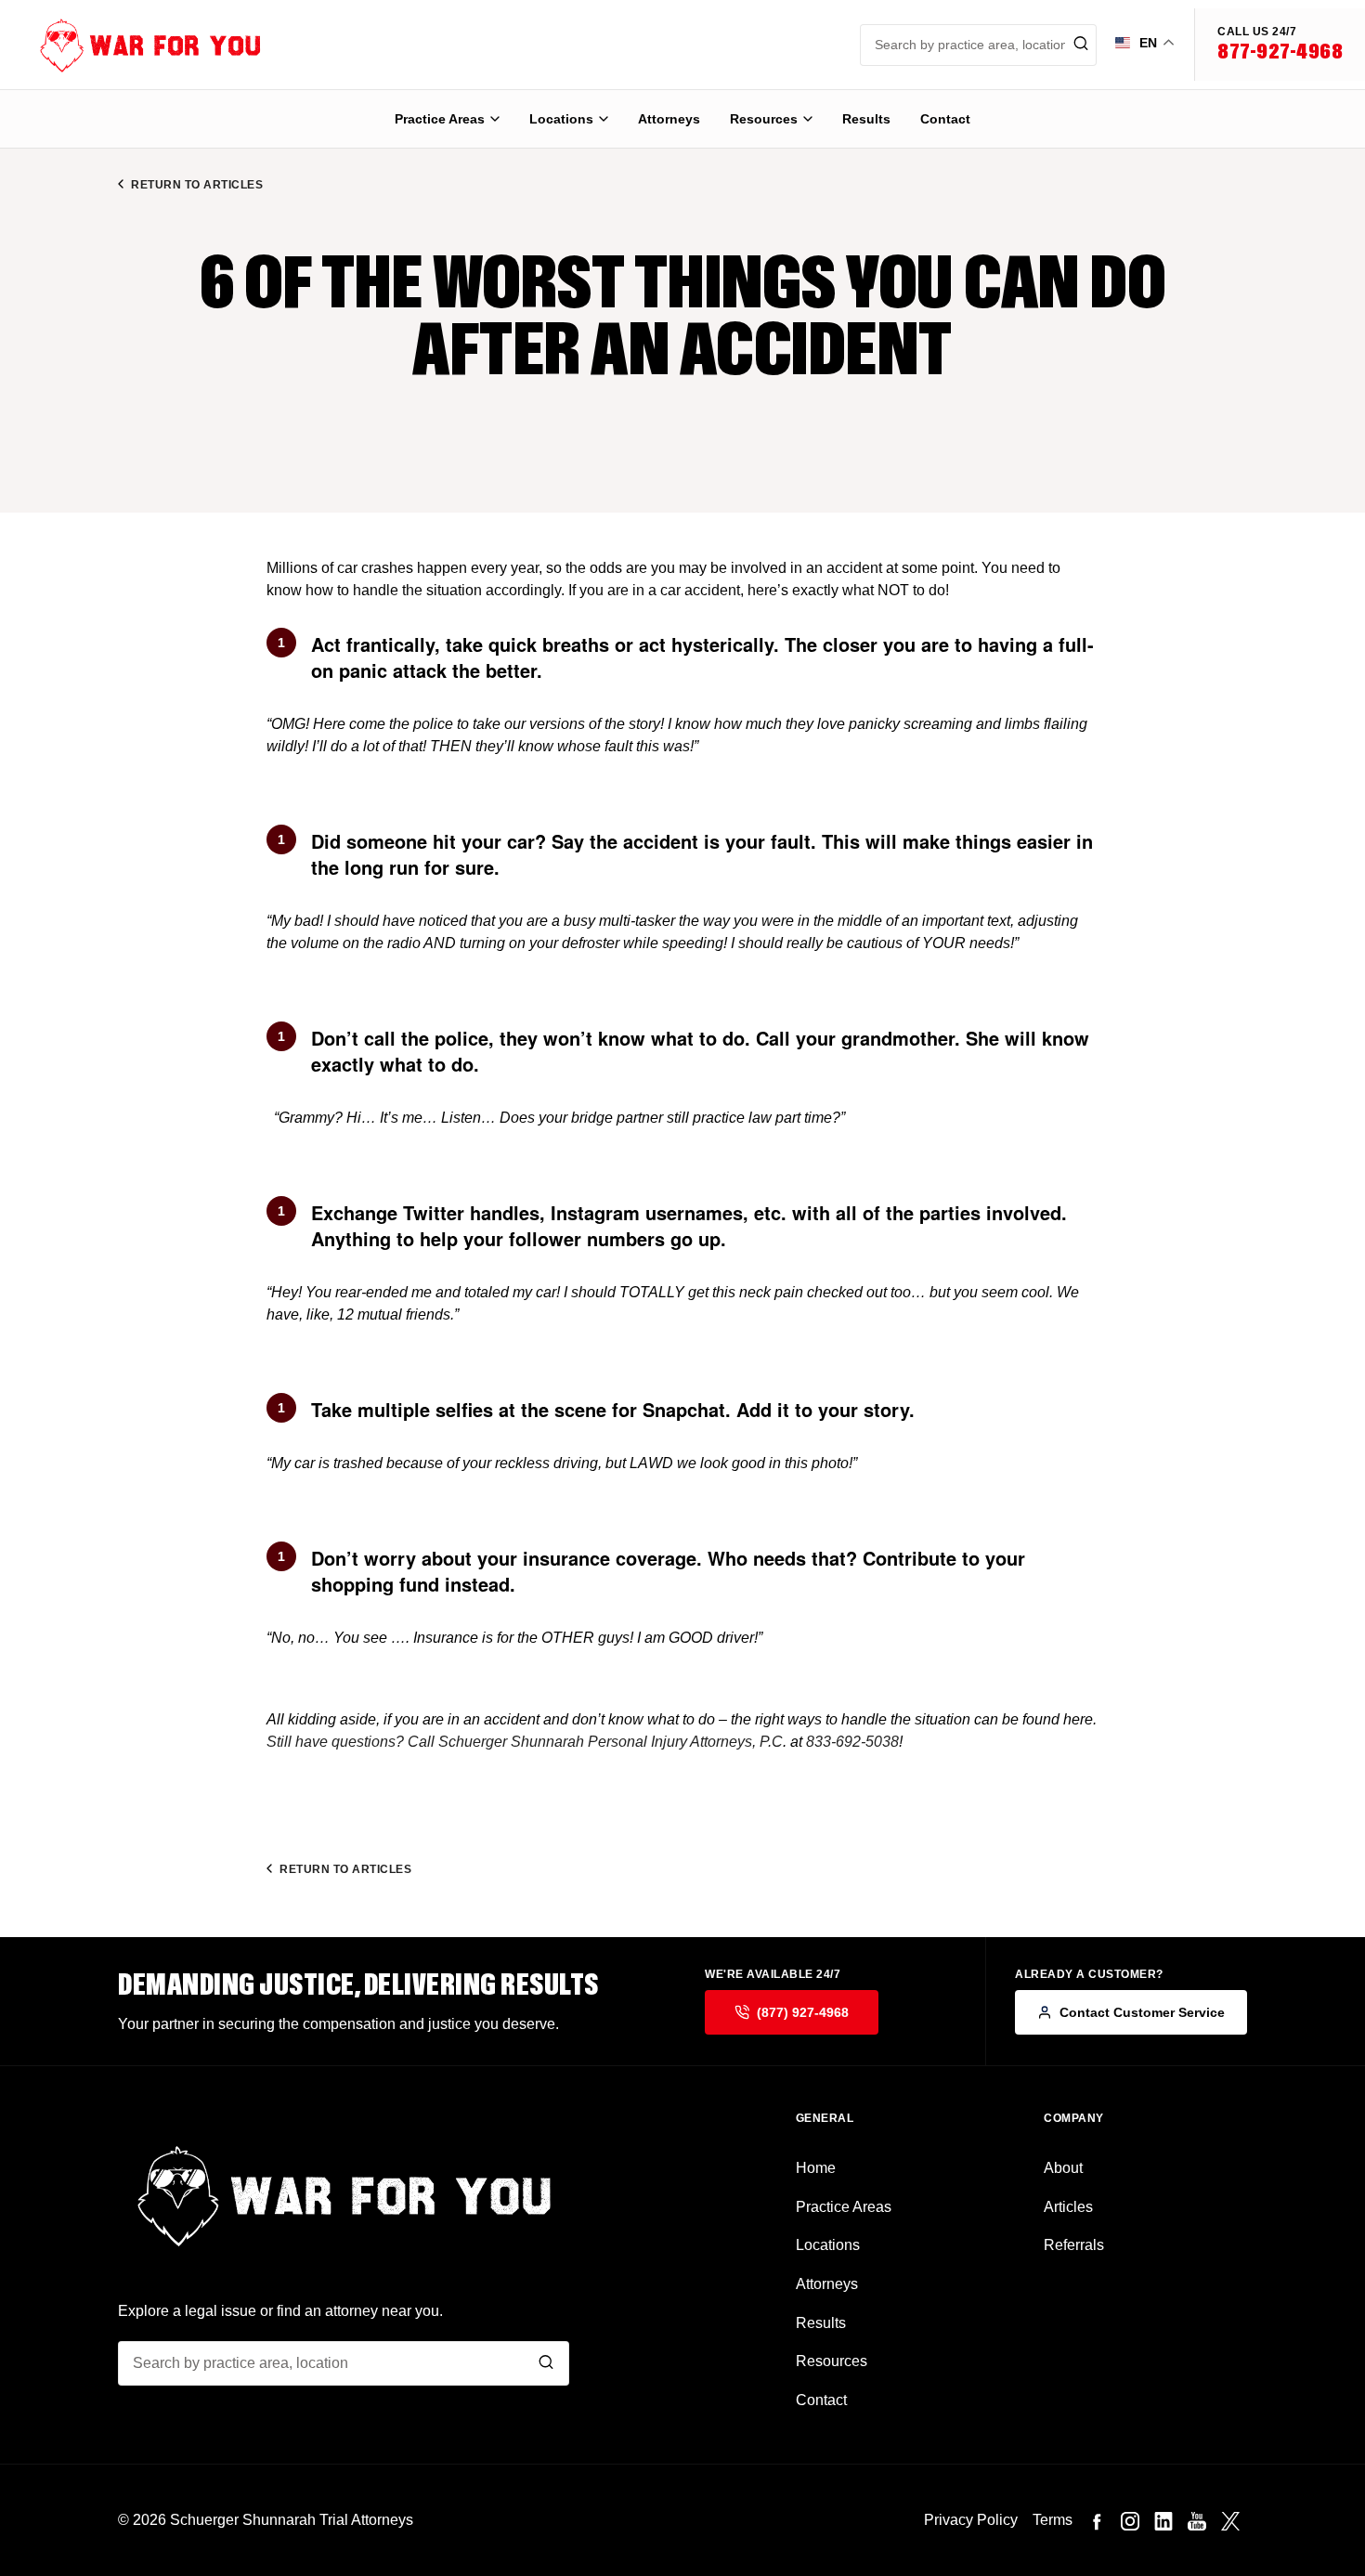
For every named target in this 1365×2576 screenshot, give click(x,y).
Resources (764, 119)
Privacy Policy (971, 2520)
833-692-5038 (852, 1742)
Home (816, 2168)
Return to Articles (197, 185)
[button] (1280, 45)
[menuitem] (447, 119)
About (1063, 2168)
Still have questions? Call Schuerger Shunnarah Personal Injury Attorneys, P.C (525, 1742)
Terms (1053, 2520)
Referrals (1074, 2245)
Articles (1068, 2207)
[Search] (546, 2364)
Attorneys (669, 119)
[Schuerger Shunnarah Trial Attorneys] (135, 45)
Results (866, 119)
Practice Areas (440, 119)
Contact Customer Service (1142, 2012)
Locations (561, 119)
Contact (945, 119)
